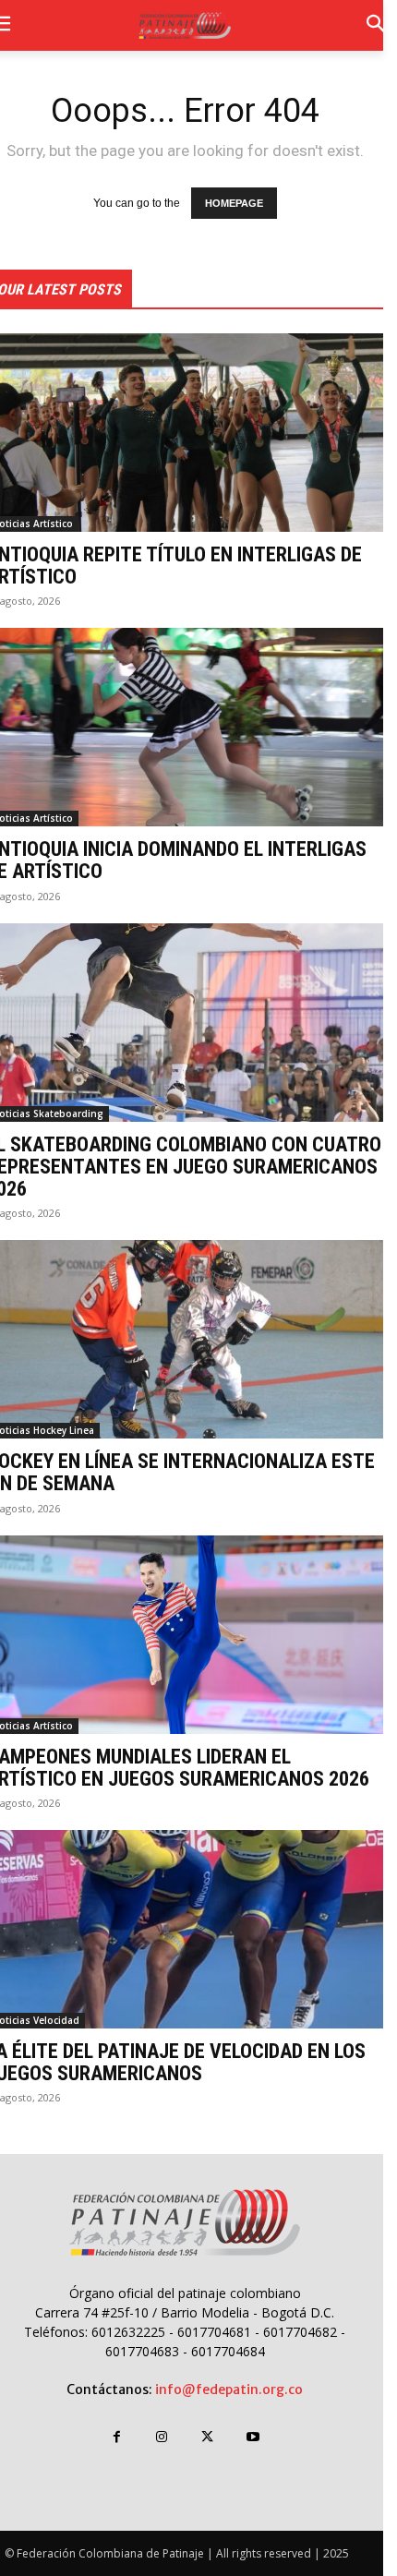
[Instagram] (162, 2437)
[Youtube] (253, 2437)
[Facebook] (117, 2437)
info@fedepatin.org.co (229, 2389)
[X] (207, 2437)
